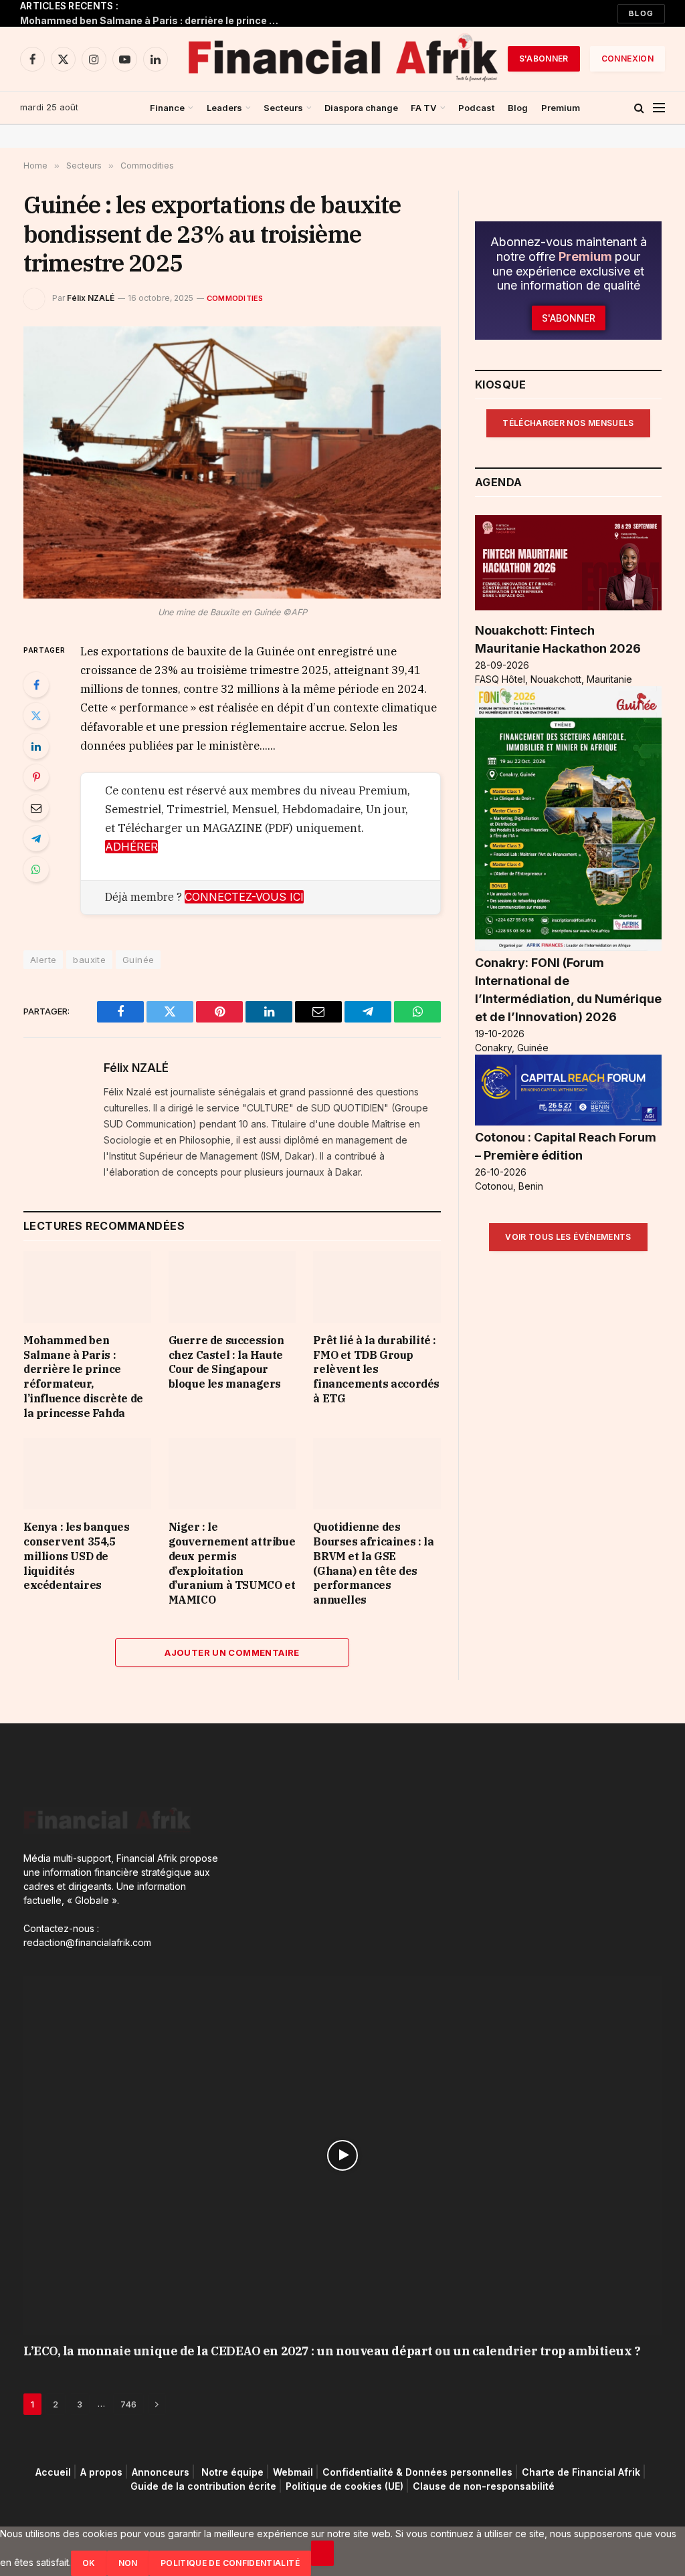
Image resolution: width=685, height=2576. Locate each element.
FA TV (424, 108)
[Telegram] (36, 839)
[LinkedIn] (36, 746)
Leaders (224, 108)
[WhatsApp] (36, 869)
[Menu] (659, 108)
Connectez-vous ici (244, 897)
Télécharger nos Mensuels (568, 423)
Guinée (138, 960)
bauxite (89, 960)
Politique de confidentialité (230, 2563)
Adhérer (131, 847)
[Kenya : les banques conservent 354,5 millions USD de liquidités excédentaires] (87, 1474)
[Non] (322, 2553)
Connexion (627, 59)
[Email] (36, 808)
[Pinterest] (36, 777)
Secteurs (283, 108)
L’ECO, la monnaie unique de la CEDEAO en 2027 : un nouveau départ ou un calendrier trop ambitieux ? (332, 2351)
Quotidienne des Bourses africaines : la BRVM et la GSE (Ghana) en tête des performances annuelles (373, 1563)
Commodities (235, 298)
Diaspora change (361, 108)
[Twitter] (36, 716)
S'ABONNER (544, 59)
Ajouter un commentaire (232, 1652)
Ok (89, 2563)
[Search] (639, 108)
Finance (167, 108)
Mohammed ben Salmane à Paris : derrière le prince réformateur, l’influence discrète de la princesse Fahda (154, 20)
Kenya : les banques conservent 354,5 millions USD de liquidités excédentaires (76, 1556)
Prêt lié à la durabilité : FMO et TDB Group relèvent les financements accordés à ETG (376, 1369)
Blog (641, 13)
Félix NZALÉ (91, 298)
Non (128, 2563)
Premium (561, 108)
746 (128, 2404)
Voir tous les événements (568, 1237)
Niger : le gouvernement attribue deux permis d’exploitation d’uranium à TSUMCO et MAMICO (232, 1563)
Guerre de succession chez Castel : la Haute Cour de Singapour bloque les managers (226, 1362)
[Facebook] (36, 685)
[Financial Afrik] (342, 59)
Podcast (477, 108)
